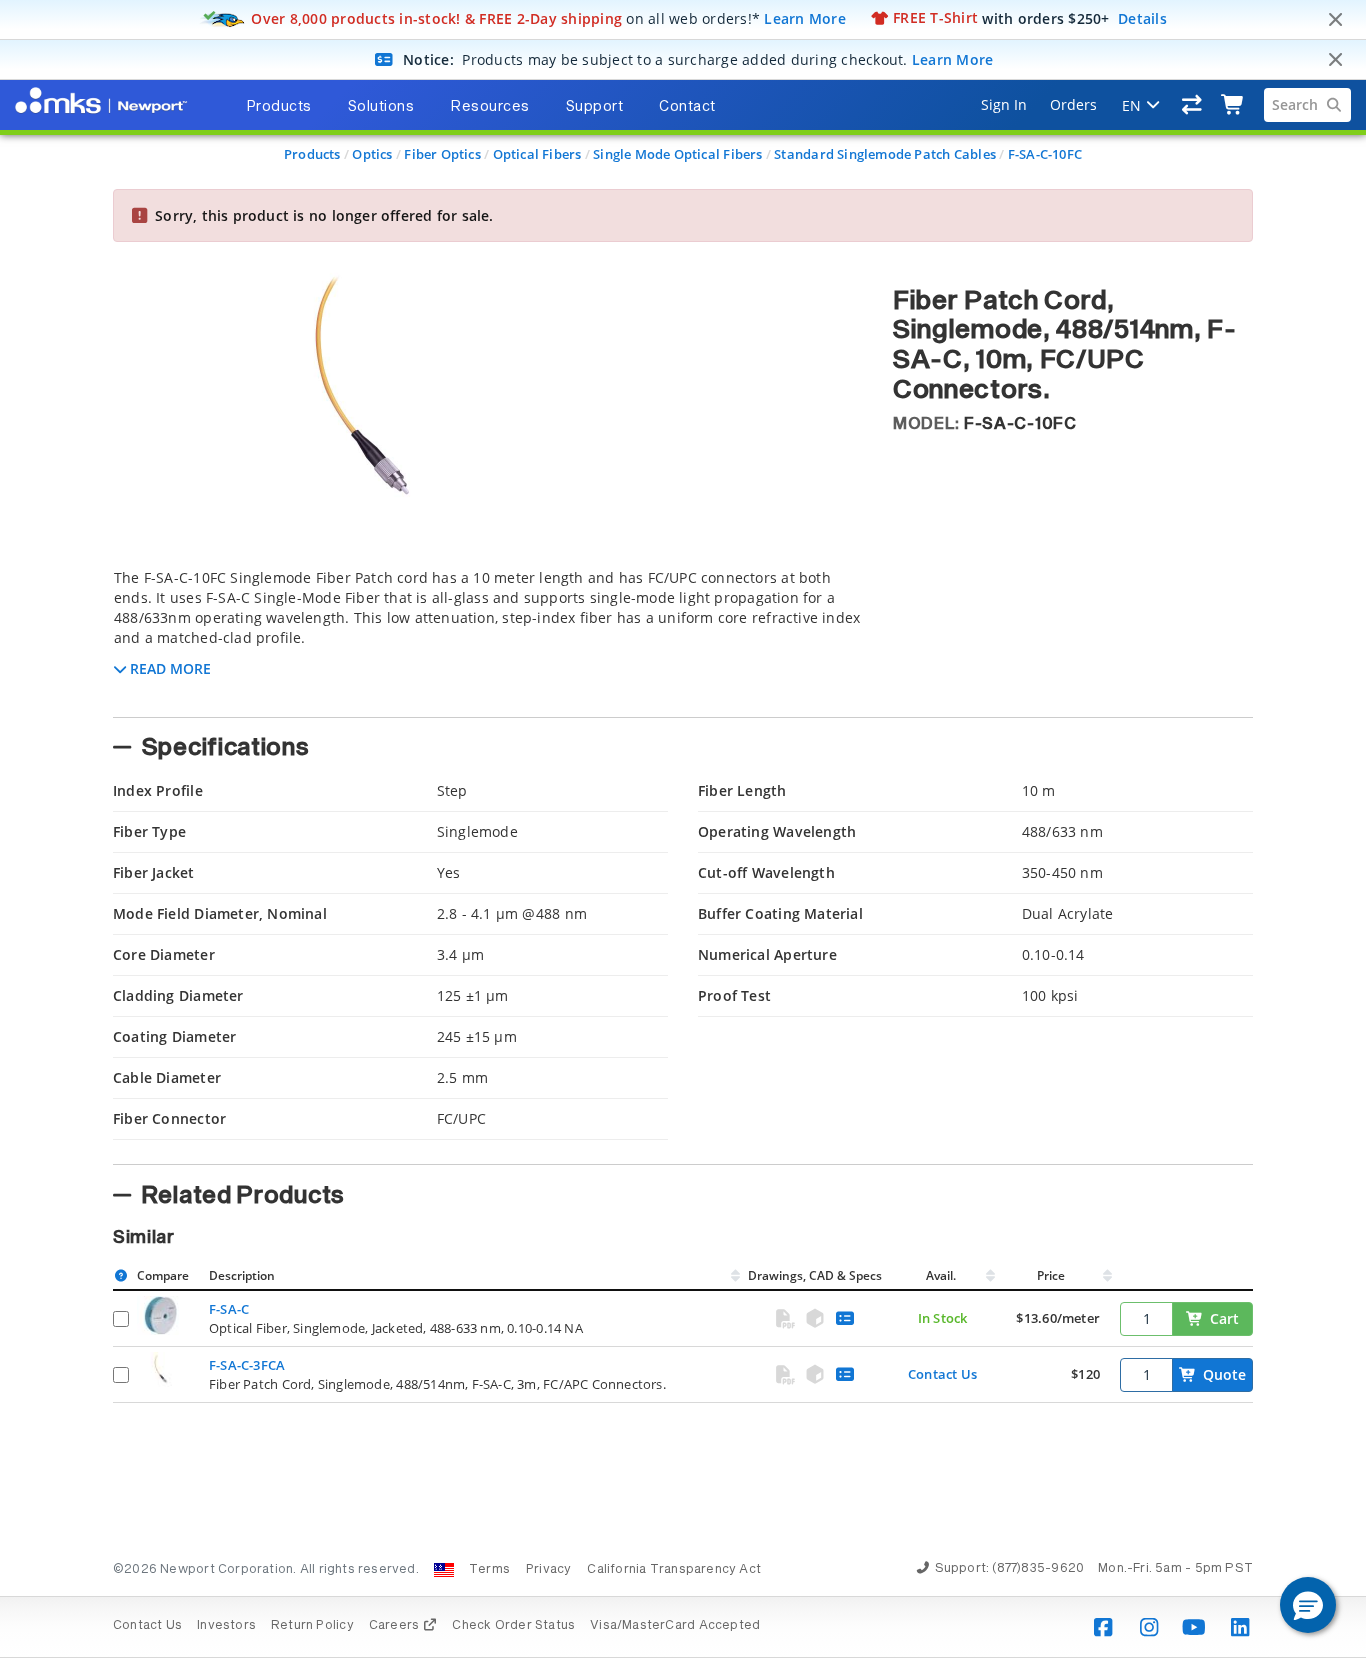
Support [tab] (595, 107)
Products (312, 154)
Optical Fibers (537, 154)
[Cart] (1233, 105)
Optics (372, 154)
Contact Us (942, 1374)
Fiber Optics (442, 154)
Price (1051, 1275)
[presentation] (683, 829)
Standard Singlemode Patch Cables (885, 154)
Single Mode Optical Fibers (677, 154)
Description (242, 1275)
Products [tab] (279, 107)
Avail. (942, 1275)
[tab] (488, 637)
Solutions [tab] (381, 107)
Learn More (805, 17)
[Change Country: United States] (444, 1570)
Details (1142, 17)
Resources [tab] (490, 107)
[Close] (1335, 20)
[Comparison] (1192, 105)
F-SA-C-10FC (1045, 154)
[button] (1308, 1605)
